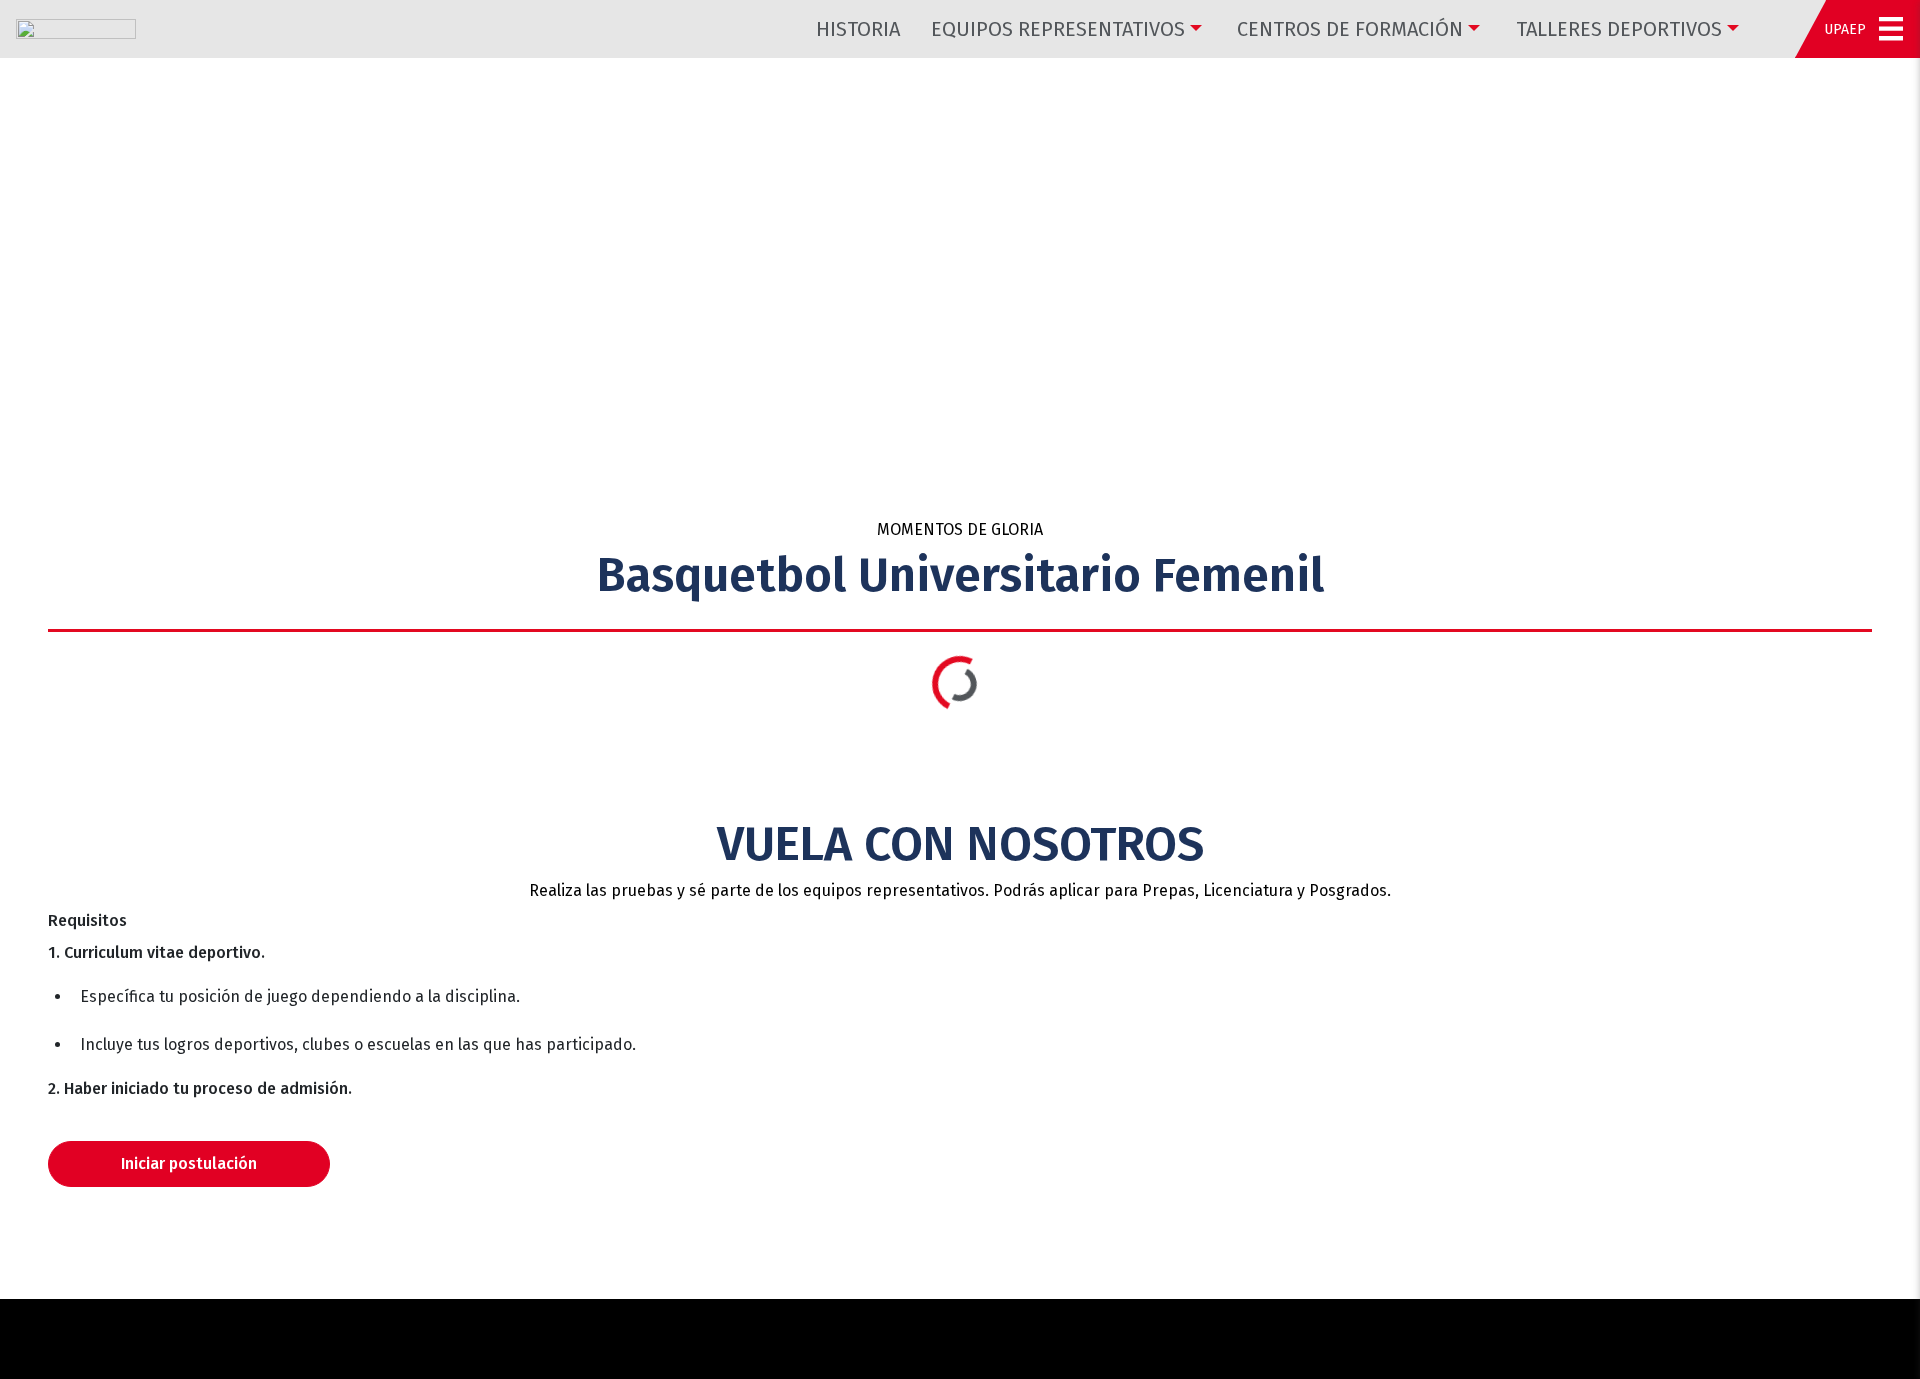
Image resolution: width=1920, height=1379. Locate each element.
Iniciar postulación (189, 1163)
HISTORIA (858, 29)
